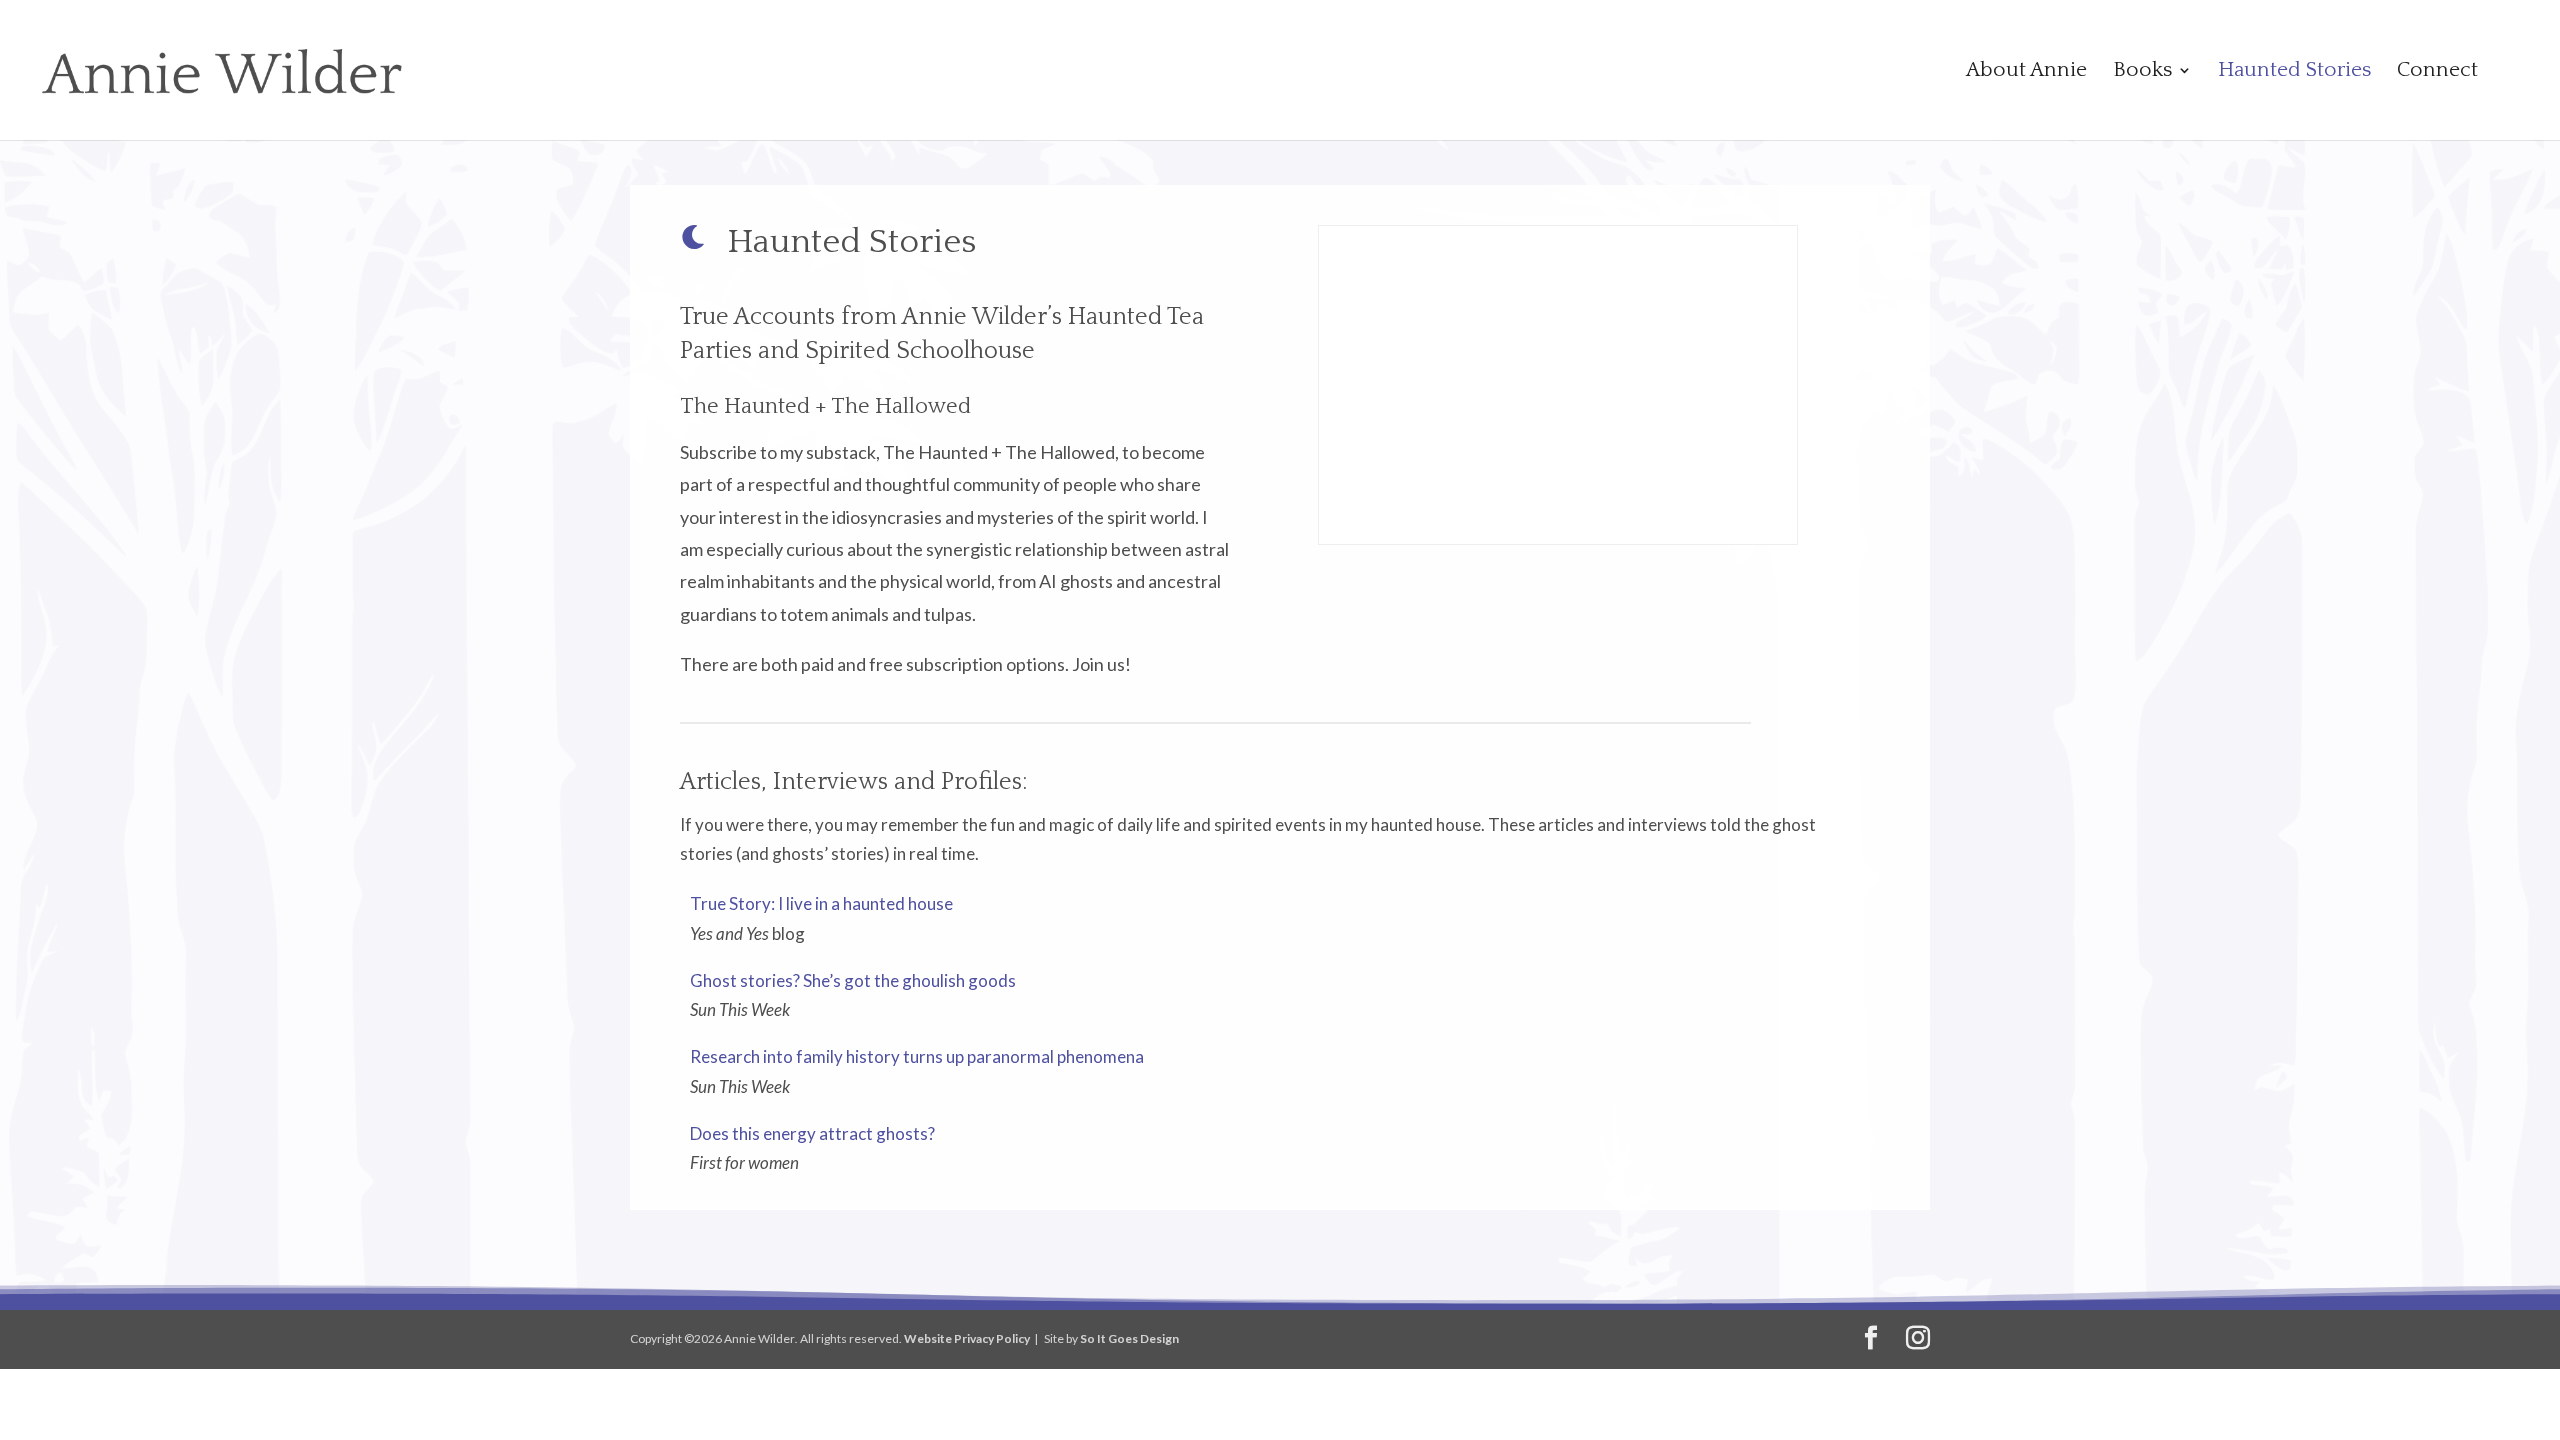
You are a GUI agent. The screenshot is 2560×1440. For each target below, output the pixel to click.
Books (2142, 72)
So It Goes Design (1129, 1338)
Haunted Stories (2294, 72)
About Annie (2026, 72)
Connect (2437, 72)
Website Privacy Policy (967, 1338)
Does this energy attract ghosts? (812, 1133)
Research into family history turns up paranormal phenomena (917, 1056)
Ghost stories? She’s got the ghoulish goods (853, 980)
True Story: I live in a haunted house (821, 903)
